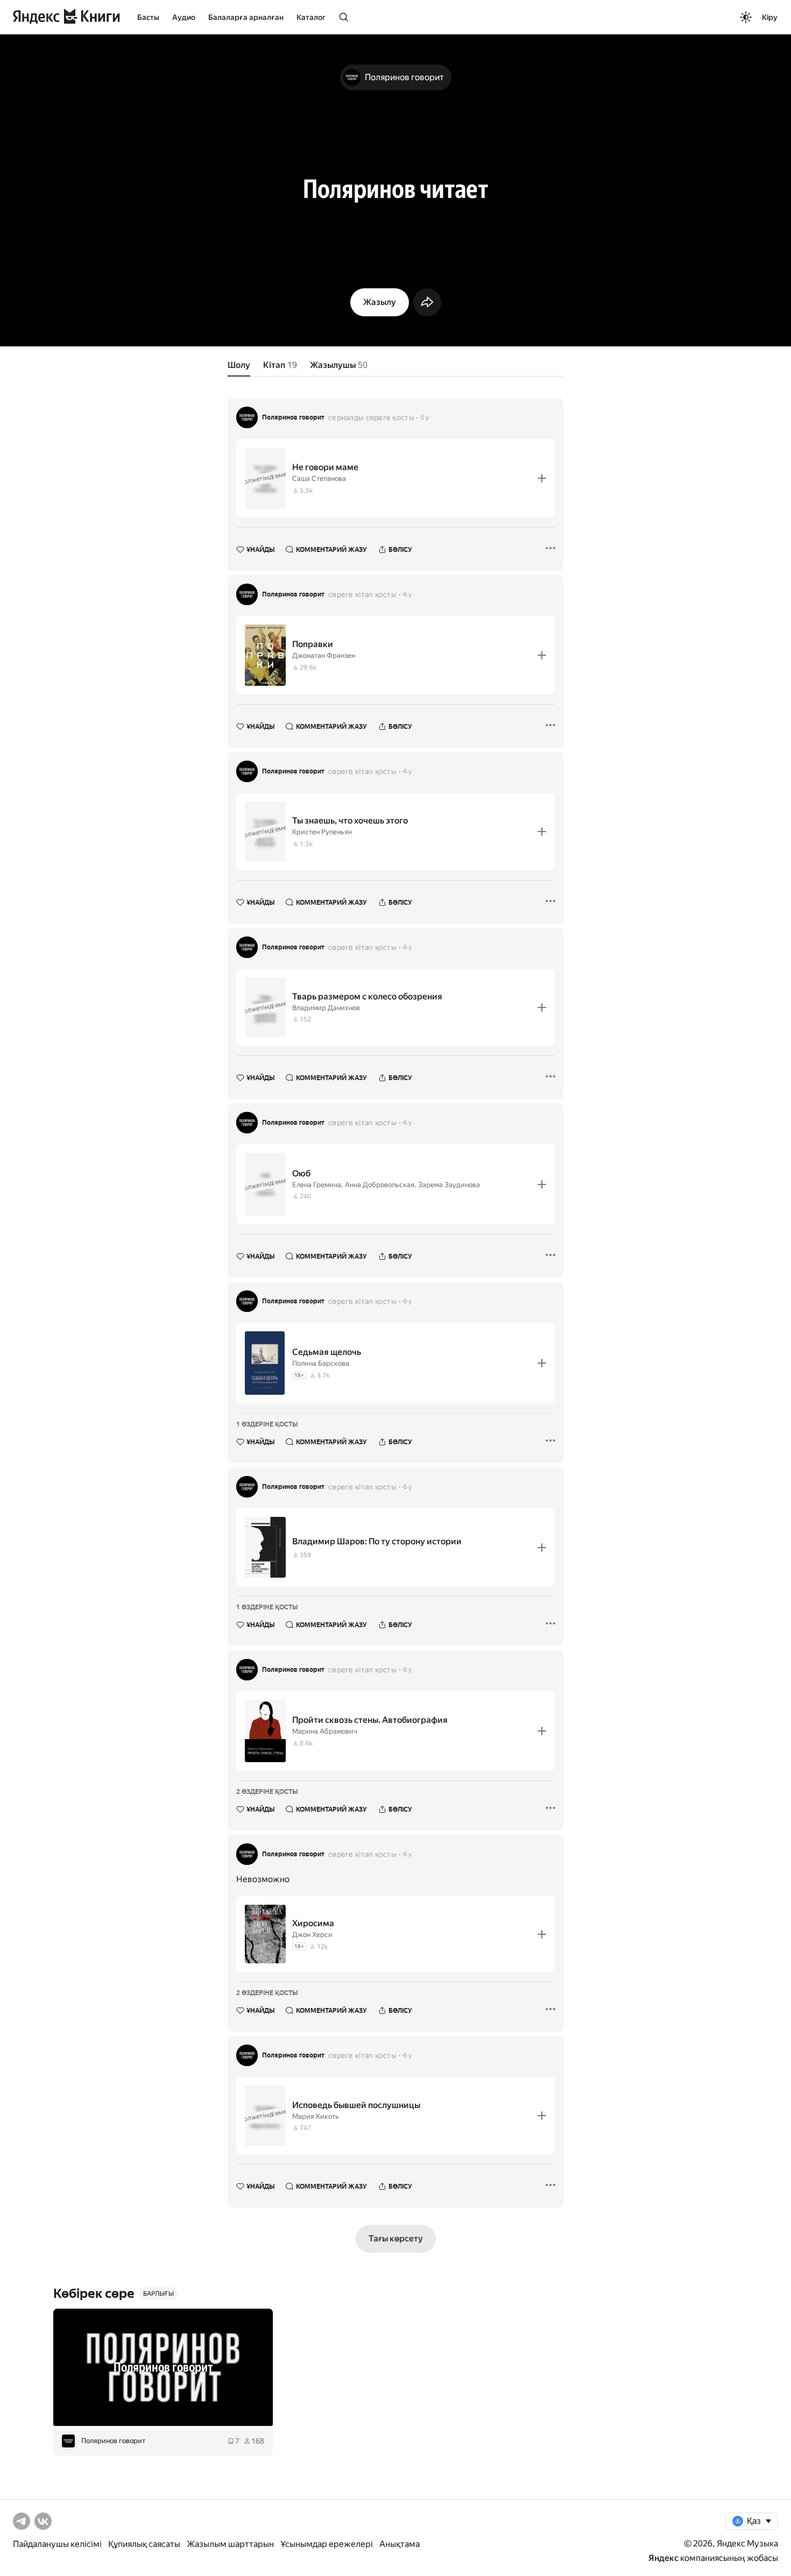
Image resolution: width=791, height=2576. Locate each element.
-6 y (407, 594)
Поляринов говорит (293, 417)
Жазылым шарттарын (230, 2544)
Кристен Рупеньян (322, 832)
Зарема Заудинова (449, 1185)
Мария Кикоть (316, 2116)
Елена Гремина (317, 1185)
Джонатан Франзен (324, 655)
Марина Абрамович (325, 1731)
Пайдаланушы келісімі (57, 2544)
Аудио (184, 17)
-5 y (424, 417)
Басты (148, 17)
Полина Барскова (321, 1363)
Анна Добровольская (380, 1185)
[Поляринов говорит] (163, 2367)
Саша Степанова (319, 478)
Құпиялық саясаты (144, 2544)
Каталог (311, 17)
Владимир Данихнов (326, 1008)
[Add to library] (542, 478)
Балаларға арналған (246, 17)
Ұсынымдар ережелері (327, 2544)
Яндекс (663, 2558)
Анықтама (400, 2544)
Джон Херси (312, 1935)
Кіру (770, 17)
